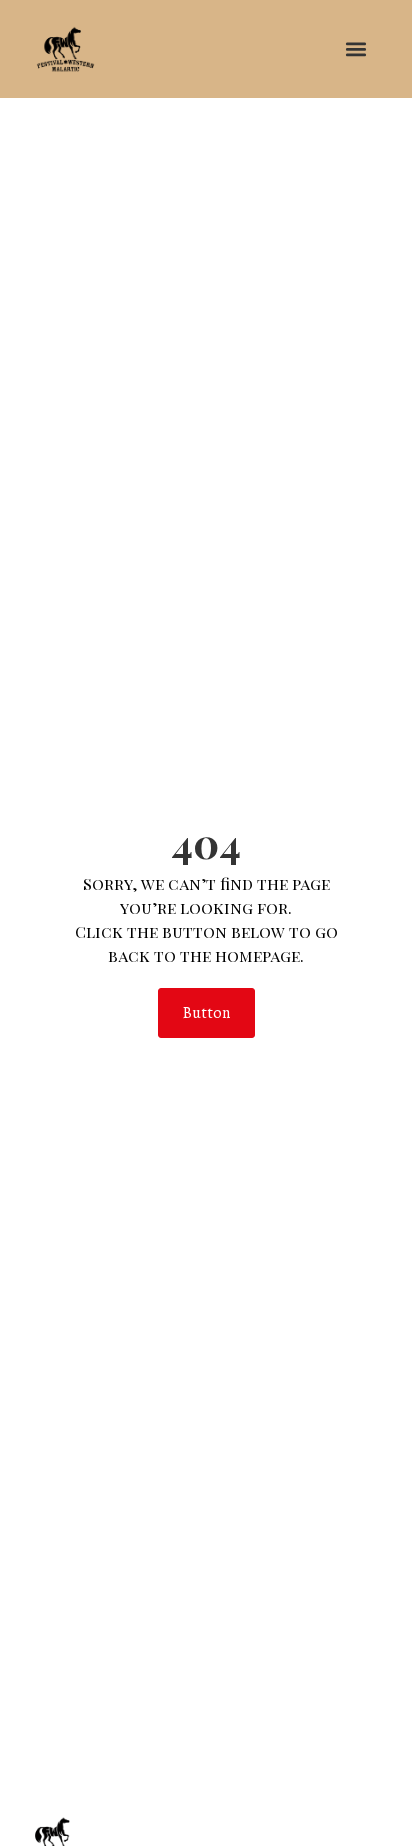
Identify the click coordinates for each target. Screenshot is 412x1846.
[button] (355, 48)
